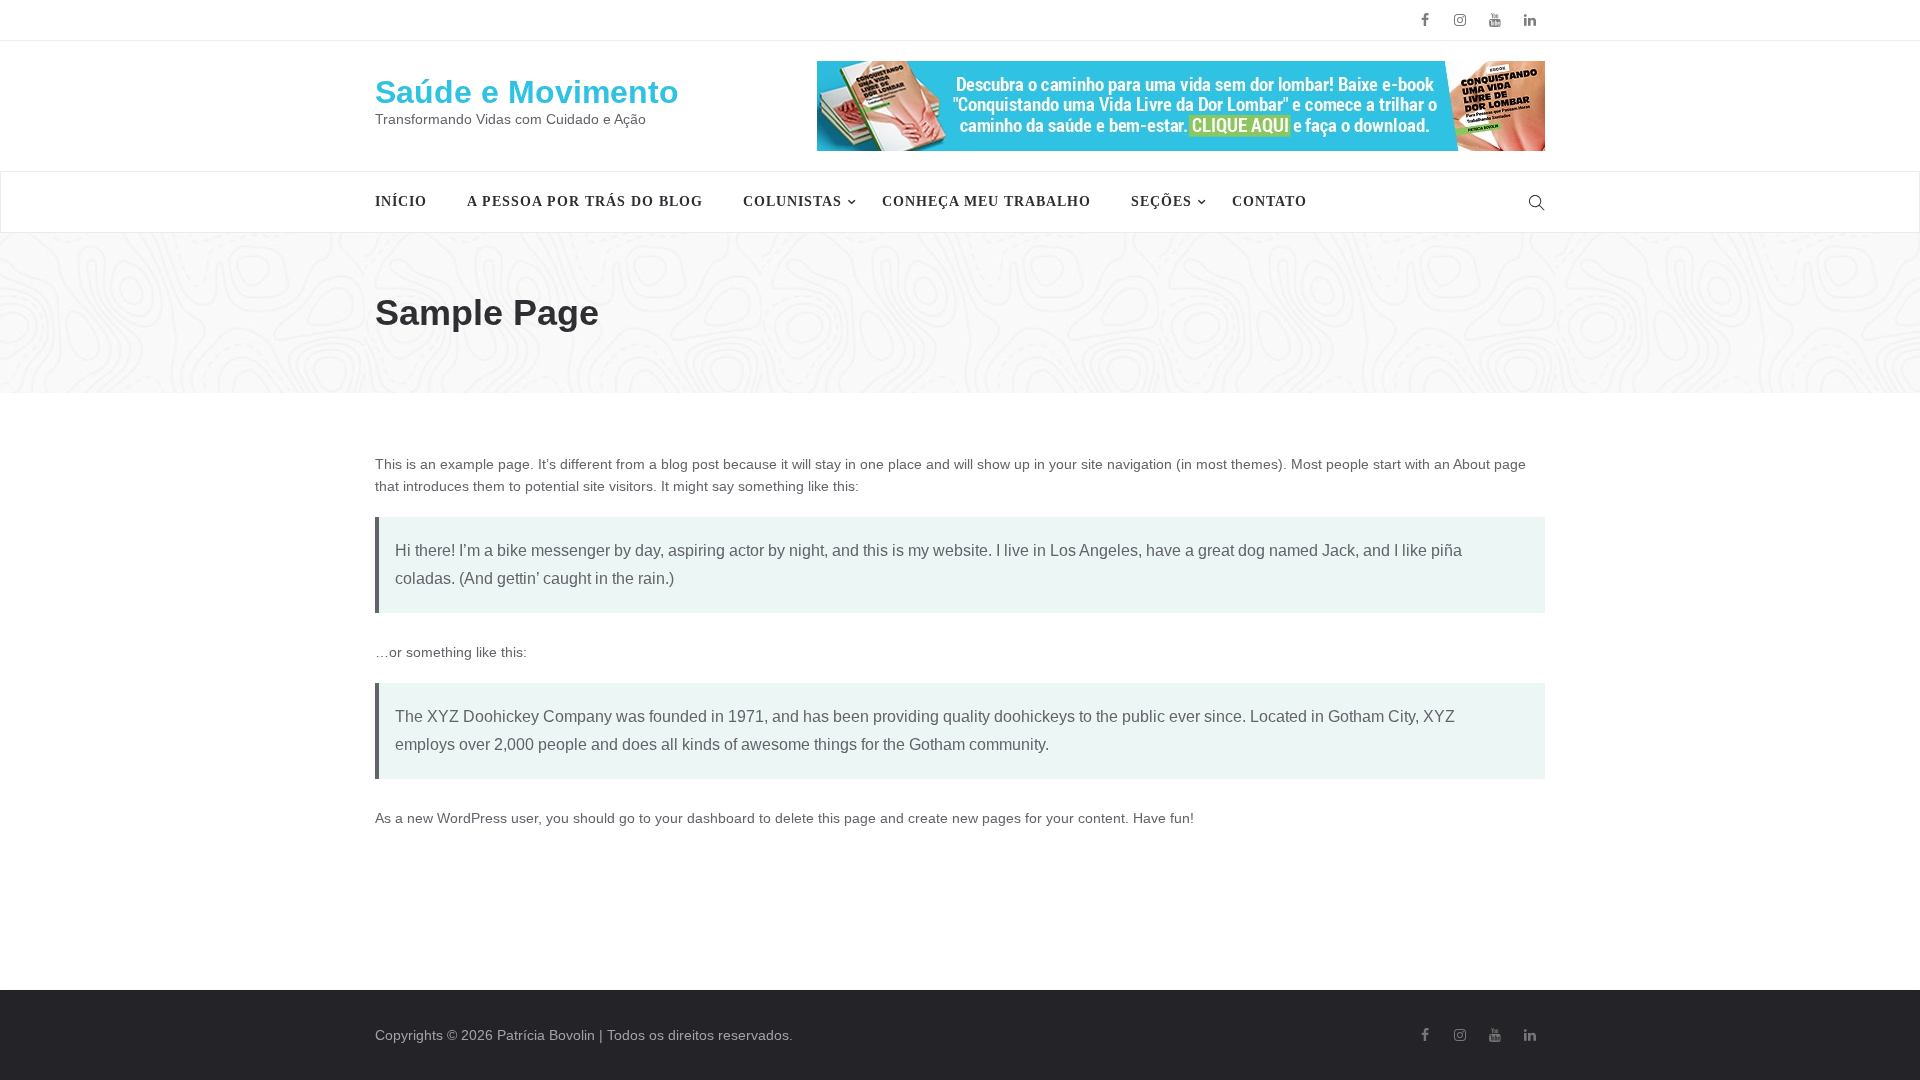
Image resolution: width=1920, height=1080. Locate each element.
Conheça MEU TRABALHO (986, 201)
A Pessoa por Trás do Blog (585, 201)
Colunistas (792, 201)
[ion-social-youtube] (1495, 20)
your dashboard (705, 818)
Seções (1161, 201)
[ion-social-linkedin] (1530, 20)
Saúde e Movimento (527, 92)
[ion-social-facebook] (1425, 20)
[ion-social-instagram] (1460, 20)
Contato (1269, 201)
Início (401, 201)
